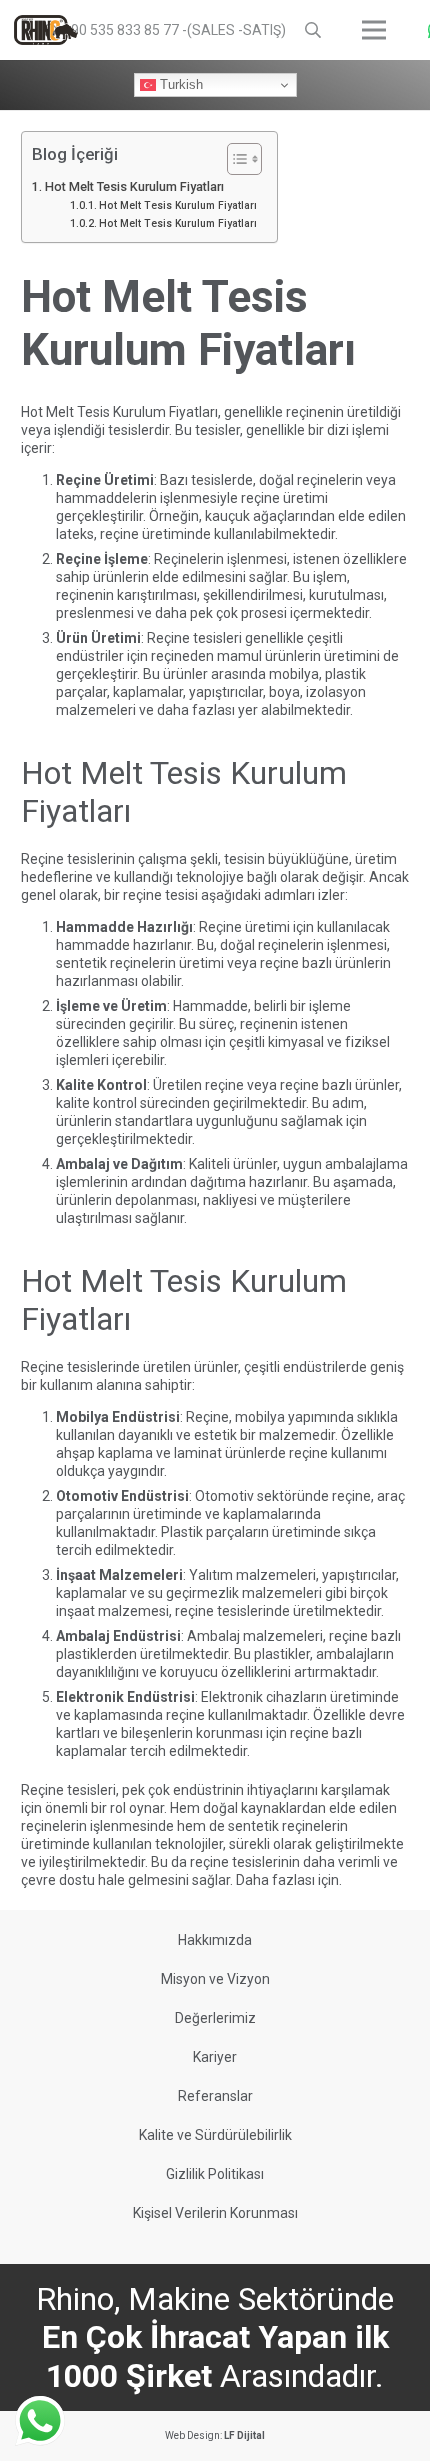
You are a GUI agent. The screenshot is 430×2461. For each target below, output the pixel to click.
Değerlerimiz (215, 2018)
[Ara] (313, 30)
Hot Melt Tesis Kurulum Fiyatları (134, 186)
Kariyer (215, 2057)
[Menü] (374, 30)
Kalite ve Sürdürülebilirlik (215, 2135)
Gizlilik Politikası (215, 2174)
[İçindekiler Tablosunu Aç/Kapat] (234, 159)
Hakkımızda (215, 1940)
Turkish (179, 84)
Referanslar (215, 2096)
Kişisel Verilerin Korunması (215, 2213)
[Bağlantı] (46, 30)
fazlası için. (305, 1880)
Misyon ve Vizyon (215, 1979)
